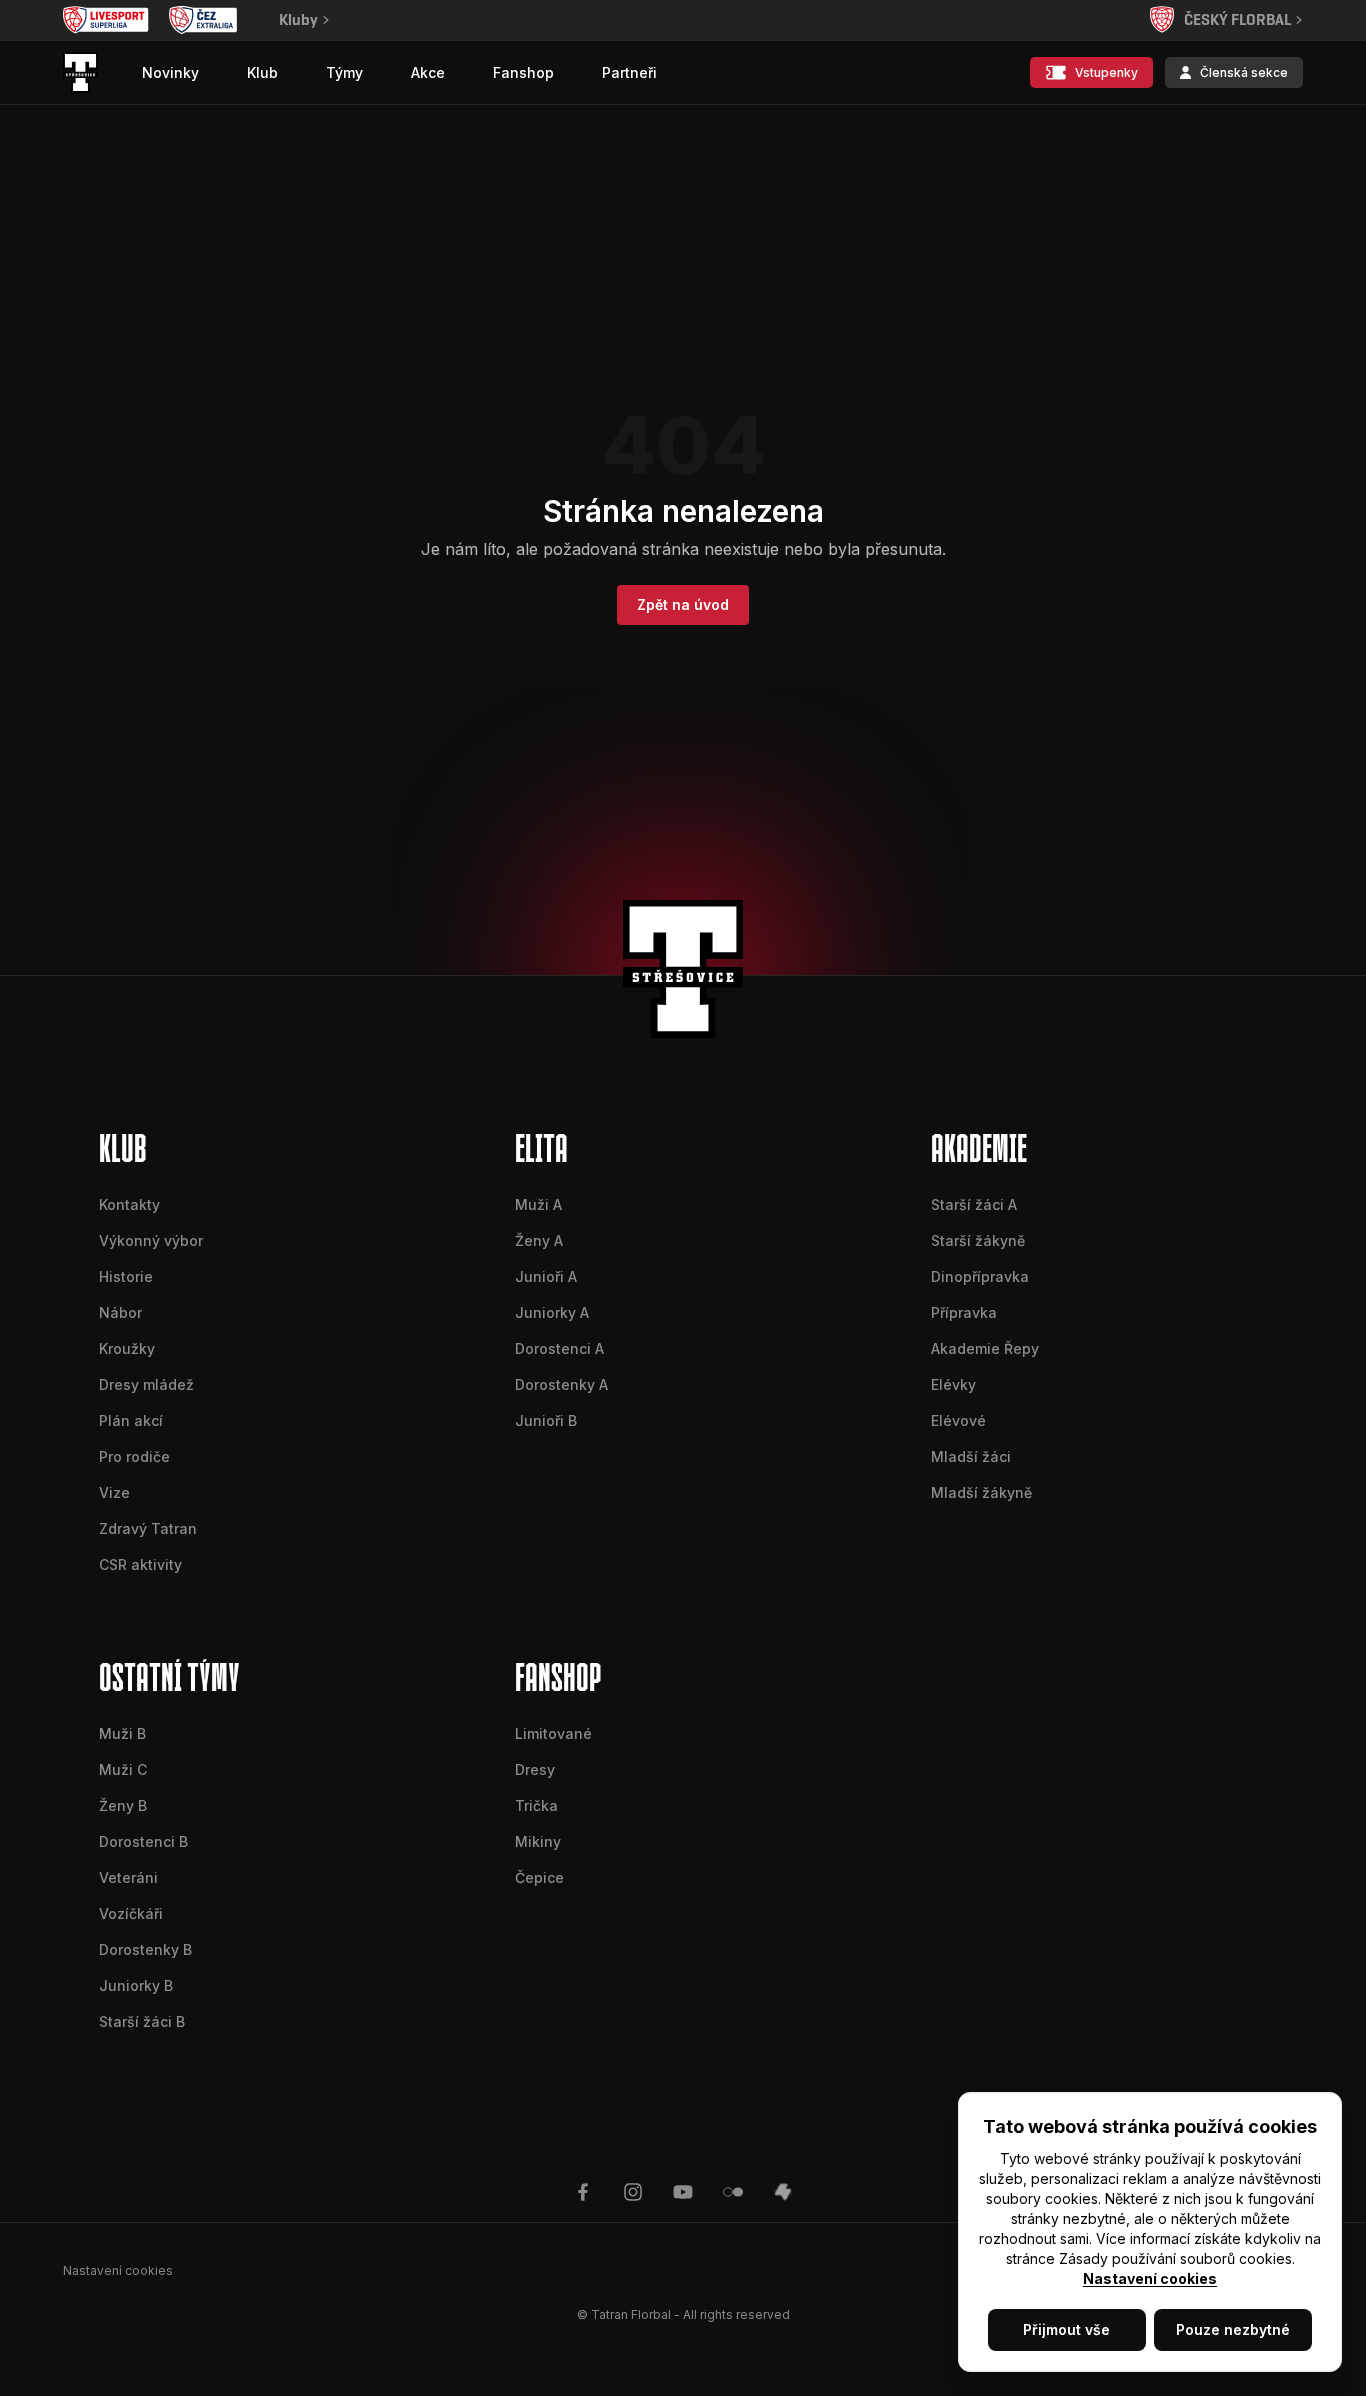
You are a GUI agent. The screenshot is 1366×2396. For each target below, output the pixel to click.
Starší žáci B (142, 2021)
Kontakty (129, 1204)
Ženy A (539, 1240)
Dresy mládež (146, 1384)
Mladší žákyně (981, 1492)
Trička (536, 1805)
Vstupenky (1106, 72)
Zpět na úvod (683, 604)
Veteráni (128, 1877)
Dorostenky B (145, 1949)
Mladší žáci (971, 1456)
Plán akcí (131, 1420)
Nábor (120, 1312)
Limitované (553, 1733)
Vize (114, 1492)
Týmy (344, 72)
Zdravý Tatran (148, 1528)
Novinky (170, 72)
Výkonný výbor (151, 1240)
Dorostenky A (561, 1384)
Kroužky (127, 1348)
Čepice (539, 1877)
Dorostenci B (143, 1841)
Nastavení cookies (1150, 2278)
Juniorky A (552, 1312)
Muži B (122, 1733)
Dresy (535, 1769)
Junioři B (546, 1420)
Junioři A (546, 1276)
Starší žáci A (974, 1204)
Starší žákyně (978, 1240)
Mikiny (538, 1841)
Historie (126, 1276)
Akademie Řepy (985, 1348)
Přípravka (964, 1312)
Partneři (629, 72)
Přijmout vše (1066, 2329)
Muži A (538, 1204)
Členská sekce (1244, 72)
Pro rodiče (134, 1456)
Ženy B (123, 1805)
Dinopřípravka (980, 1276)
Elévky (953, 1384)
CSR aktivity (140, 1564)
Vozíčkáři (131, 1913)
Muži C (123, 1769)
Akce (428, 72)
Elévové (958, 1420)
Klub (262, 72)
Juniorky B (136, 1985)
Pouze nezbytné (1233, 2329)
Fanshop (523, 72)
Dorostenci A (559, 1348)
